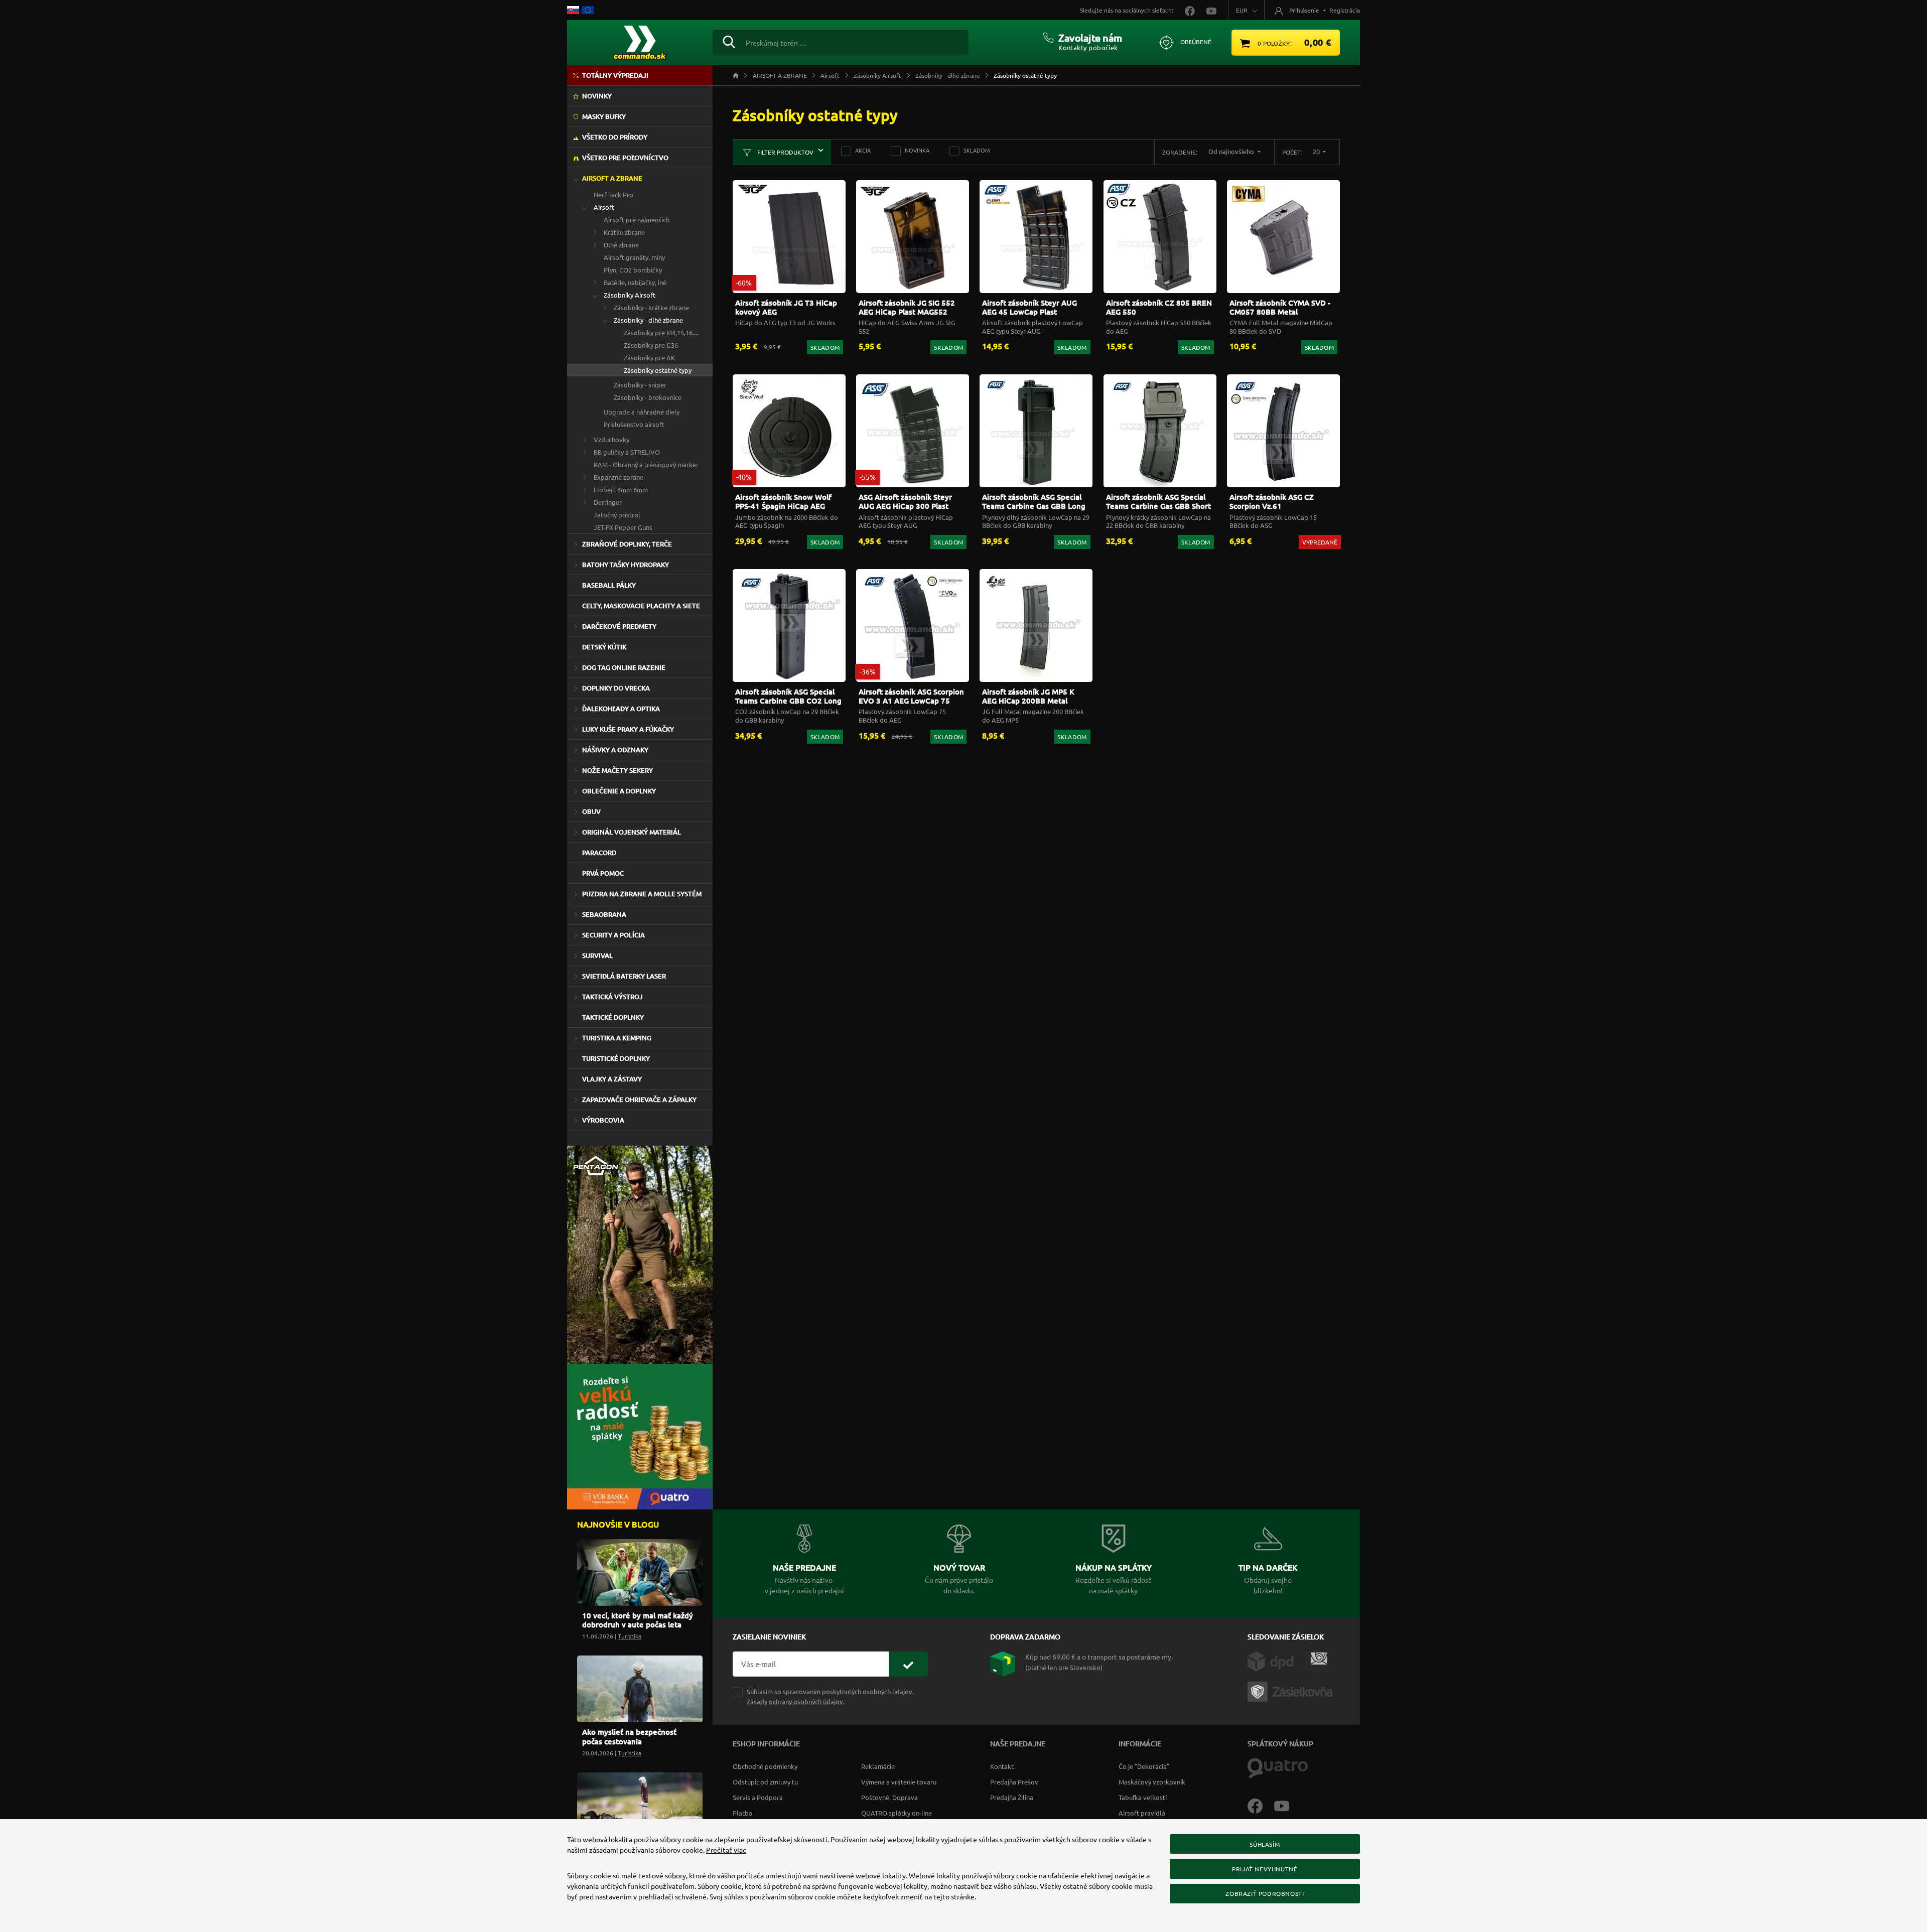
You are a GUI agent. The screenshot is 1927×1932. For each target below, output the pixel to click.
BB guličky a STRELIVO (627, 452)
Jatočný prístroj (617, 515)
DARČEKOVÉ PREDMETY (619, 626)
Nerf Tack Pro (613, 194)
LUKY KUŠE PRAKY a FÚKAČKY (628, 729)
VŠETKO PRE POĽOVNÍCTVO (625, 158)
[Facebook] (1261, 1805)
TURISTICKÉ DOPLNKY (616, 1058)
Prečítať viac (726, 1850)
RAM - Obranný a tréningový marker (646, 464)
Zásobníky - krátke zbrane (651, 307)
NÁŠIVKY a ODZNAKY (615, 750)
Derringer (608, 502)
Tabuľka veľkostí (1143, 1797)
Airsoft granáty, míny (634, 257)
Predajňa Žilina (1012, 1797)
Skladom (977, 150)
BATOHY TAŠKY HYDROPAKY (626, 565)
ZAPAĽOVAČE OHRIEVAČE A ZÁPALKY (639, 1099)
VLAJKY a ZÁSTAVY (612, 1079)
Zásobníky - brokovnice (648, 397)
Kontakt (1002, 1766)
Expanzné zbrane (618, 477)
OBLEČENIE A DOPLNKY (619, 791)
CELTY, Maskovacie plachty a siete (641, 606)
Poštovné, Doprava (889, 1797)
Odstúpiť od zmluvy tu (765, 1782)
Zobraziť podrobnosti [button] (1265, 1893)
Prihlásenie (1304, 10)
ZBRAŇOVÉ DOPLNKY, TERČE (627, 544)
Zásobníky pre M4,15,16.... (661, 332)
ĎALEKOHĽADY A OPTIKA (621, 709)
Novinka (917, 150)
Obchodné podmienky (765, 1766)
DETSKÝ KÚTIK (604, 647)
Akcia (863, 150)
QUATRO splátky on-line (897, 1813)
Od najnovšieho (1232, 151)
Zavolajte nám (1090, 38)
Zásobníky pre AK (649, 358)
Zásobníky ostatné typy (658, 370)
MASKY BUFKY (604, 116)
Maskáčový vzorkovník (1152, 1782)
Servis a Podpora (758, 1797)
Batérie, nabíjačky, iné (635, 282)
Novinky (597, 96)
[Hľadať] (729, 41)
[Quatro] (1278, 1767)
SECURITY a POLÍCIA (613, 935)
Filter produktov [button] (785, 152)
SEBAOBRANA (604, 914)
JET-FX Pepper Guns (623, 527)
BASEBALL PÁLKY (609, 585)
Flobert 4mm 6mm (621, 490)
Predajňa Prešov (1014, 1782)
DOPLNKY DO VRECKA (616, 688)
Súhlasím (1265, 1844)
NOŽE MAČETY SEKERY (617, 770)
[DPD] (1276, 1660)
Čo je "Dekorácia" (1144, 1766)
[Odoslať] (908, 1664)
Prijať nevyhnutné (1265, 1869)
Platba (742, 1813)
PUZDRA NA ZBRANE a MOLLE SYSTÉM (642, 894)
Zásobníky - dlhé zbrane (648, 320)
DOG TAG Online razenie (624, 667)
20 (1317, 151)
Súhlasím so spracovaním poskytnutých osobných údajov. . (830, 1696)
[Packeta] (1292, 1690)
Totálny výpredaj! (615, 75)
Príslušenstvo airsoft (634, 424)
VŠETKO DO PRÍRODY (615, 137)
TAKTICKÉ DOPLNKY (613, 1017)
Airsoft (604, 207)
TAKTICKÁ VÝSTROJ (612, 997)
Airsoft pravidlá (1142, 1813)
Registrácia (1345, 10)
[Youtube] (1287, 1805)
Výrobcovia (603, 1120)
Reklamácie (878, 1766)
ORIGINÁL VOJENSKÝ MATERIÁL (632, 832)
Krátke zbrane (624, 232)
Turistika (630, 1636)
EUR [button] (1242, 10)
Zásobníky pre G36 (651, 345)
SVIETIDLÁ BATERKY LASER (624, 976)
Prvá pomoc (603, 873)
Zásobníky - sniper (640, 385)
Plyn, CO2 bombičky (633, 270)
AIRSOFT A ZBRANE (612, 178)
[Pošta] (1317, 1660)
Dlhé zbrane (621, 245)
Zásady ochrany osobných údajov (795, 1701)
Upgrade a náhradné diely (642, 412)
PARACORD (599, 853)
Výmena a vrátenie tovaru (899, 1782)
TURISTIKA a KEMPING (617, 1038)
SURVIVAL (597, 955)
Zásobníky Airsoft (630, 295)
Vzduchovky (611, 439)
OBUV (591, 811)
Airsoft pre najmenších (637, 220)
